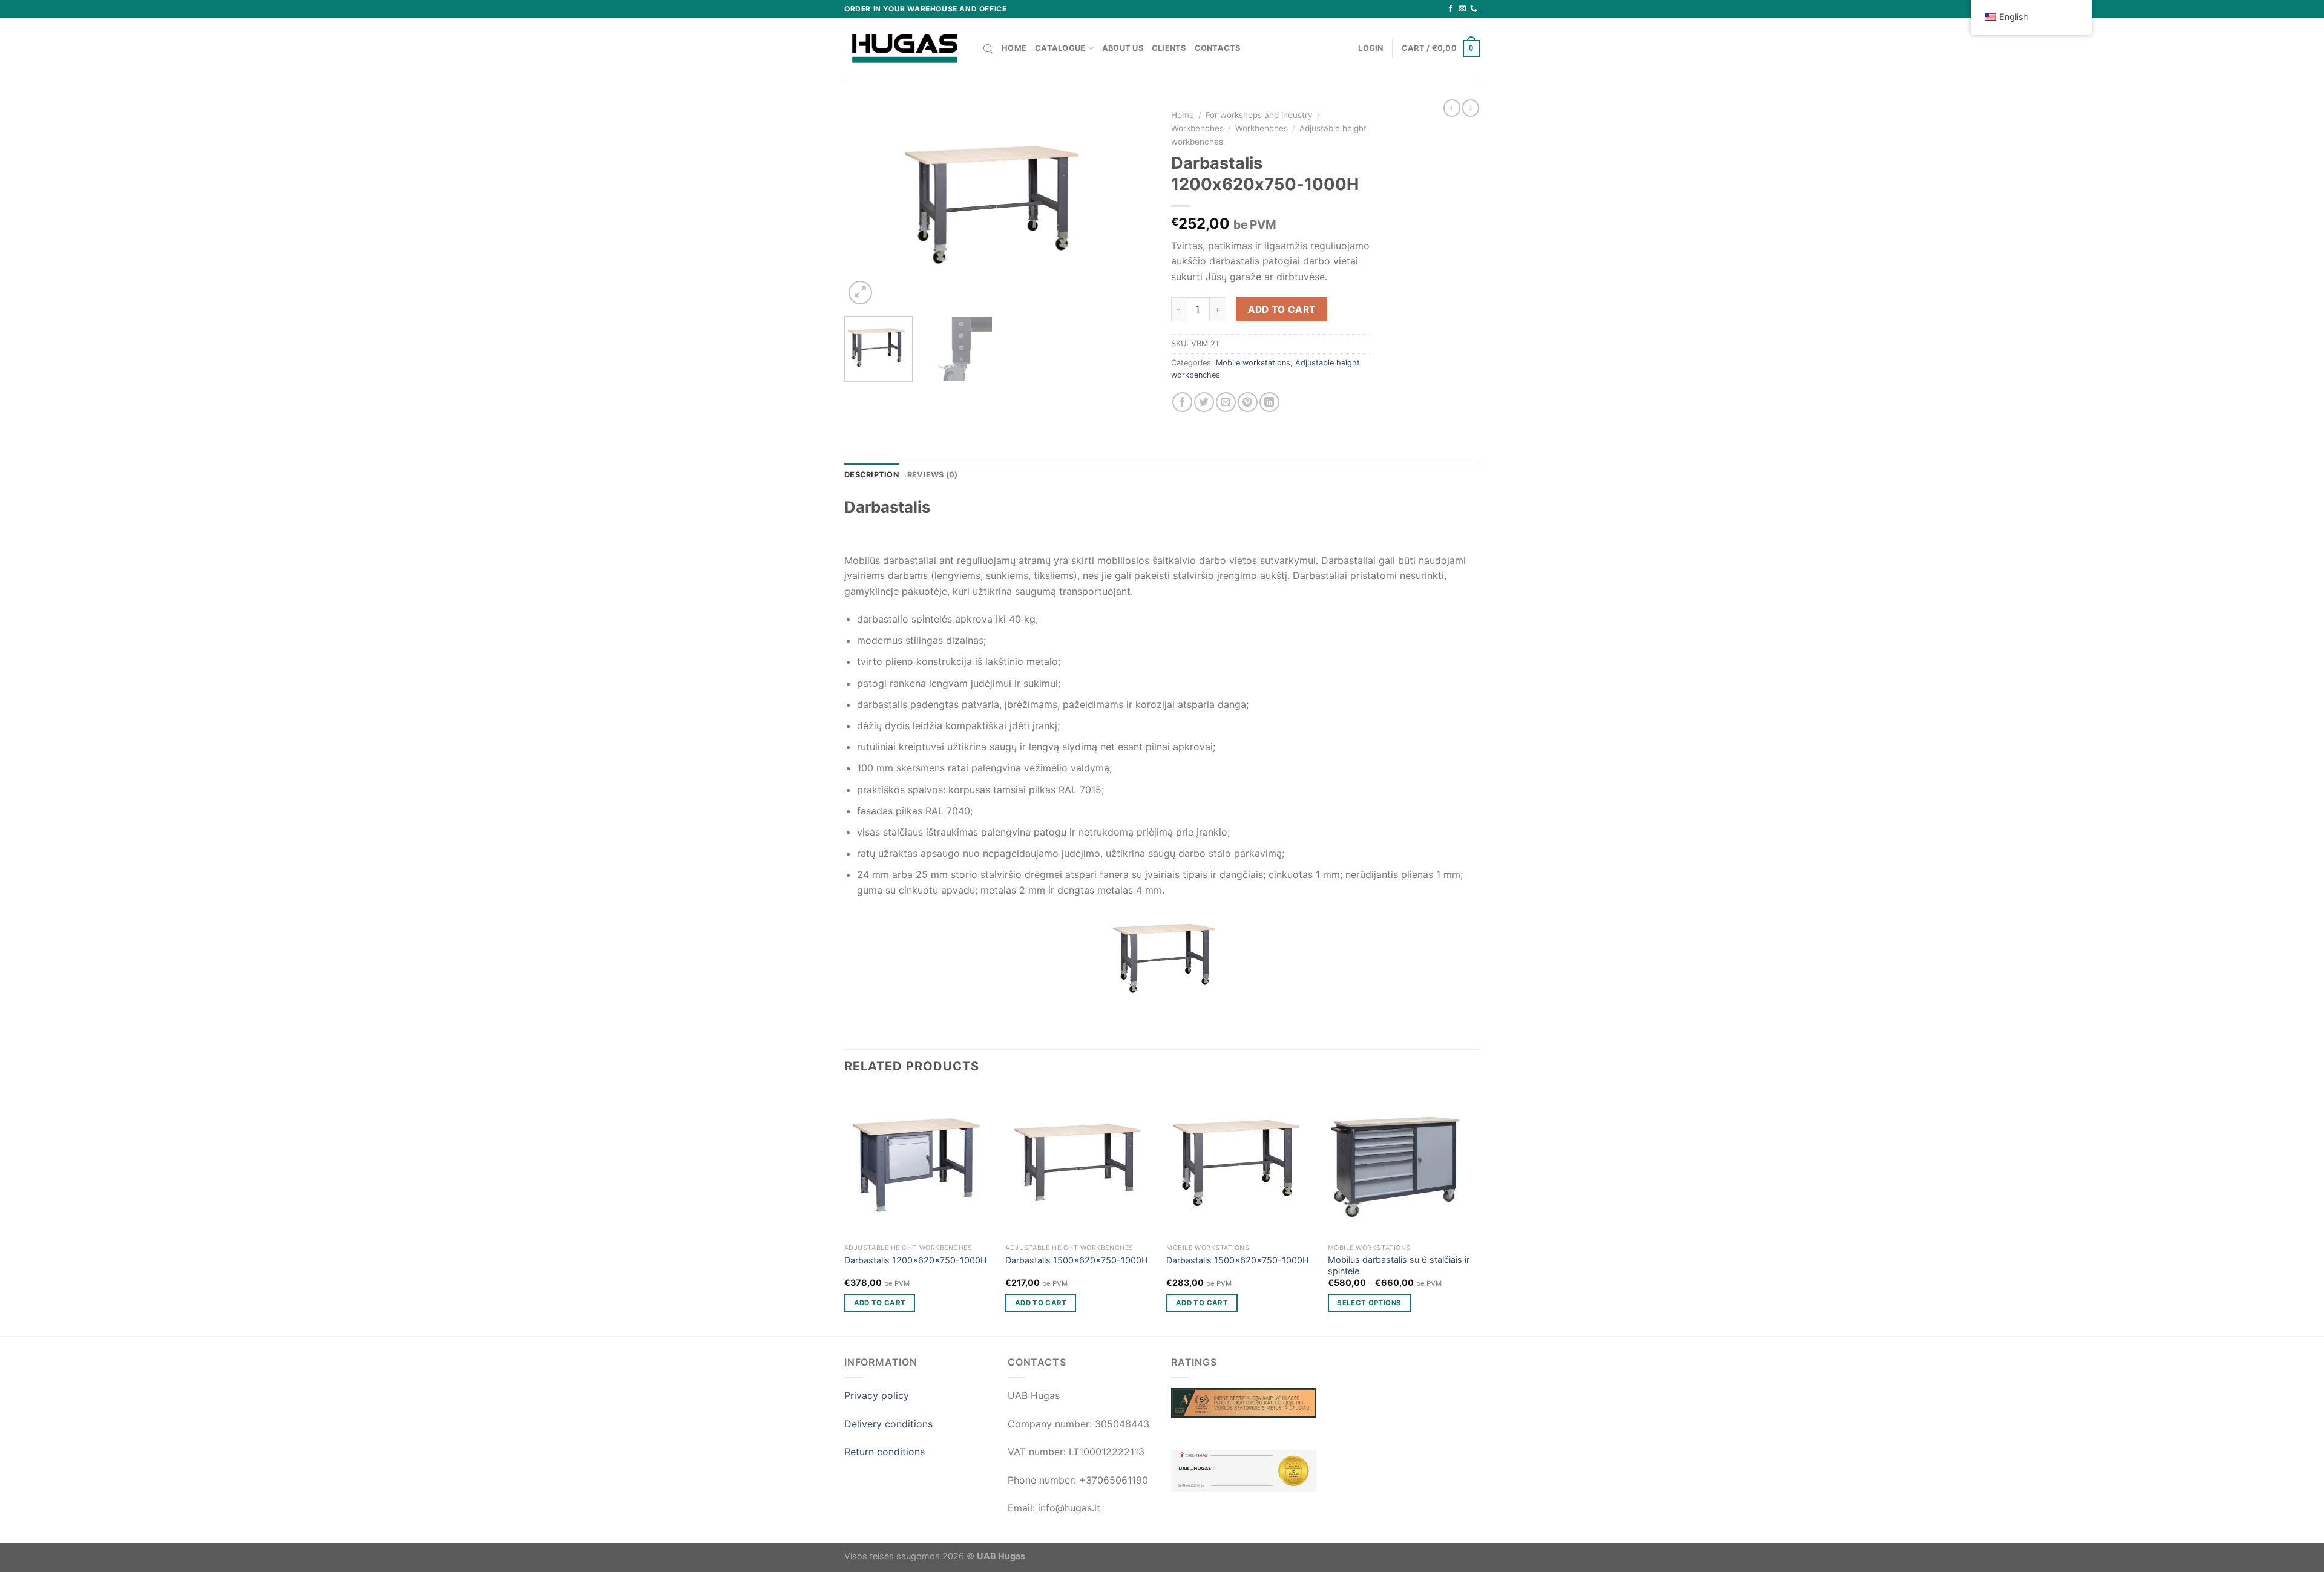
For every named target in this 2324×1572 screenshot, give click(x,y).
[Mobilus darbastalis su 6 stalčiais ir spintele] (1403, 1163)
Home (1014, 48)
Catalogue (1060, 48)
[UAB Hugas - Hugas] (905, 48)
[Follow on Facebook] (1451, 9)
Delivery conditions (888, 1424)
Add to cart (1282, 309)
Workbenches (1197, 128)
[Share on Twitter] (1204, 402)
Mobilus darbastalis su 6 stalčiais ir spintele (1399, 1265)
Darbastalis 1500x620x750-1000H (1077, 1260)
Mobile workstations (1253, 363)
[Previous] (865, 205)
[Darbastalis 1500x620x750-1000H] (1080, 1163)
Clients (1169, 48)
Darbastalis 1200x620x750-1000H (916, 1260)
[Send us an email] (1462, 9)
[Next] (1132, 205)
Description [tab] (871, 475)
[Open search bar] (988, 48)
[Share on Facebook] (1182, 402)
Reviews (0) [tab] (933, 475)
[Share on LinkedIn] (1269, 402)
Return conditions (885, 1452)
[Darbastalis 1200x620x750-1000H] (919, 1163)
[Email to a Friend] (1226, 402)
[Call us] (1474, 9)
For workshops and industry (1259, 115)
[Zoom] (860, 293)
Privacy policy (877, 1395)
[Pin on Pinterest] (1248, 402)
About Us (1123, 48)
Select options (1369, 1303)
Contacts (1218, 48)
